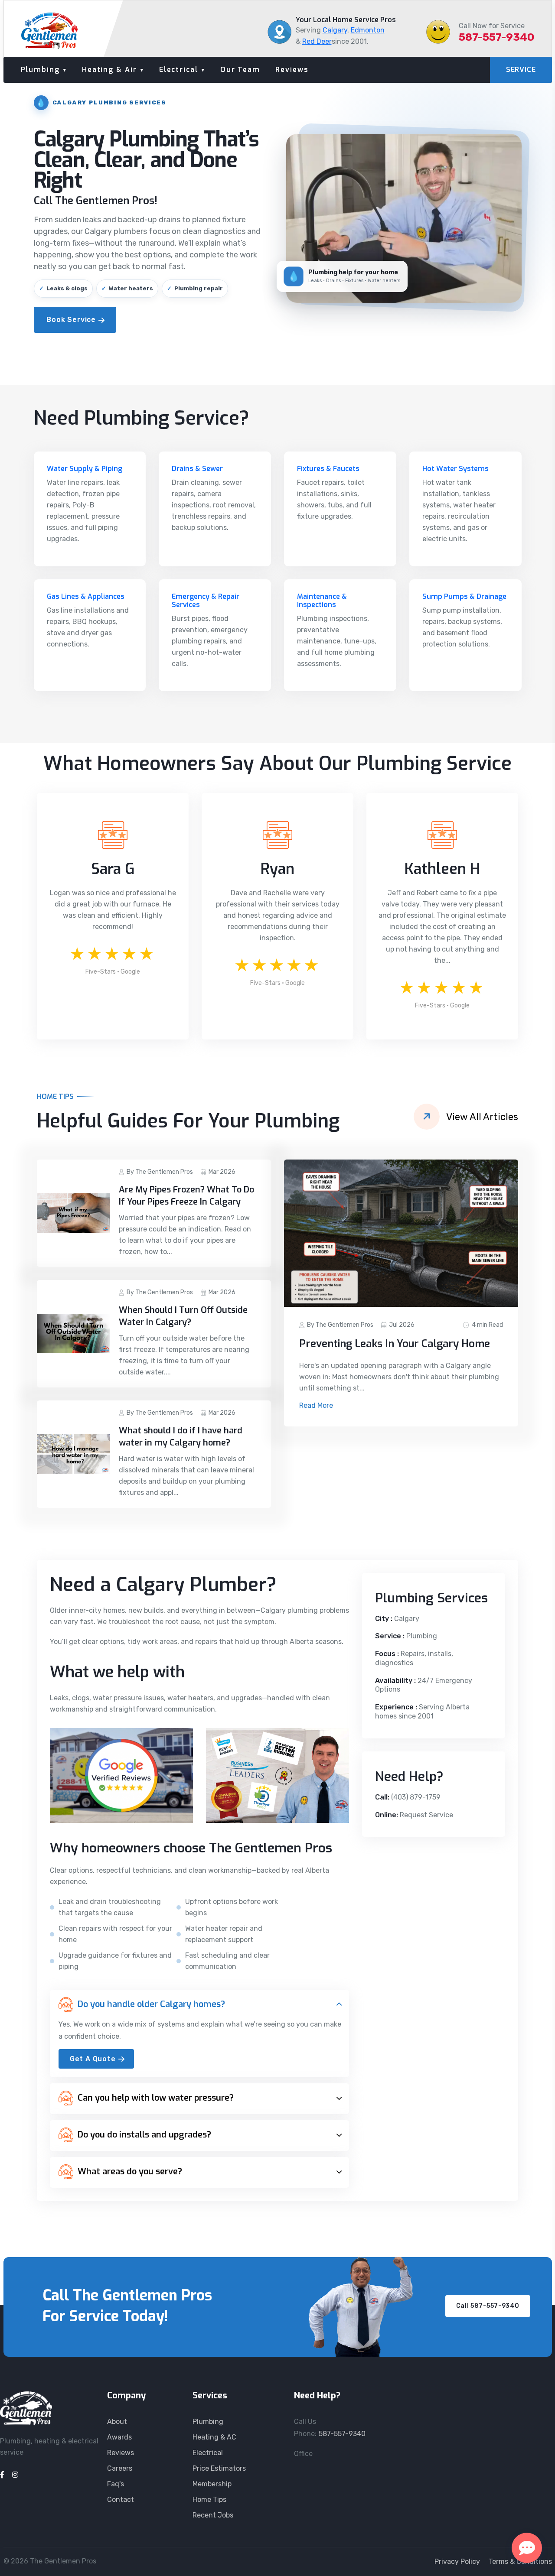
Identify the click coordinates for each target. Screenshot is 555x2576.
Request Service (426, 1815)
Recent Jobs (213, 2515)
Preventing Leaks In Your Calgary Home (395, 1344)
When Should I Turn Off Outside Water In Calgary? (183, 1316)
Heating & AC (214, 2437)
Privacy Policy (457, 2561)
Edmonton (368, 30)
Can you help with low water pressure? (156, 2098)
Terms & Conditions (520, 2561)
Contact (121, 2500)
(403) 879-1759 (416, 1797)
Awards (119, 2437)
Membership (212, 2484)
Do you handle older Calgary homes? (151, 2004)
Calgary (335, 30)
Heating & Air (109, 70)
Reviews (292, 70)
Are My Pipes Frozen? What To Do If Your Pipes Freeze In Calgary (186, 1196)
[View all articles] (427, 1117)
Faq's (116, 2484)
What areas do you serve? (130, 2172)
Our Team (240, 70)
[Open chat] (527, 2548)
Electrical (179, 70)
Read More (317, 1405)
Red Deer (317, 41)
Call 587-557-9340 (488, 2306)
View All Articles (482, 1117)
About (117, 2422)
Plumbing (40, 70)
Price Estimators (219, 2468)
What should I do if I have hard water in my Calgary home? (181, 1437)
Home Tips (209, 2500)
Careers (120, 2468)
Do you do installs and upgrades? (144, 2135)
